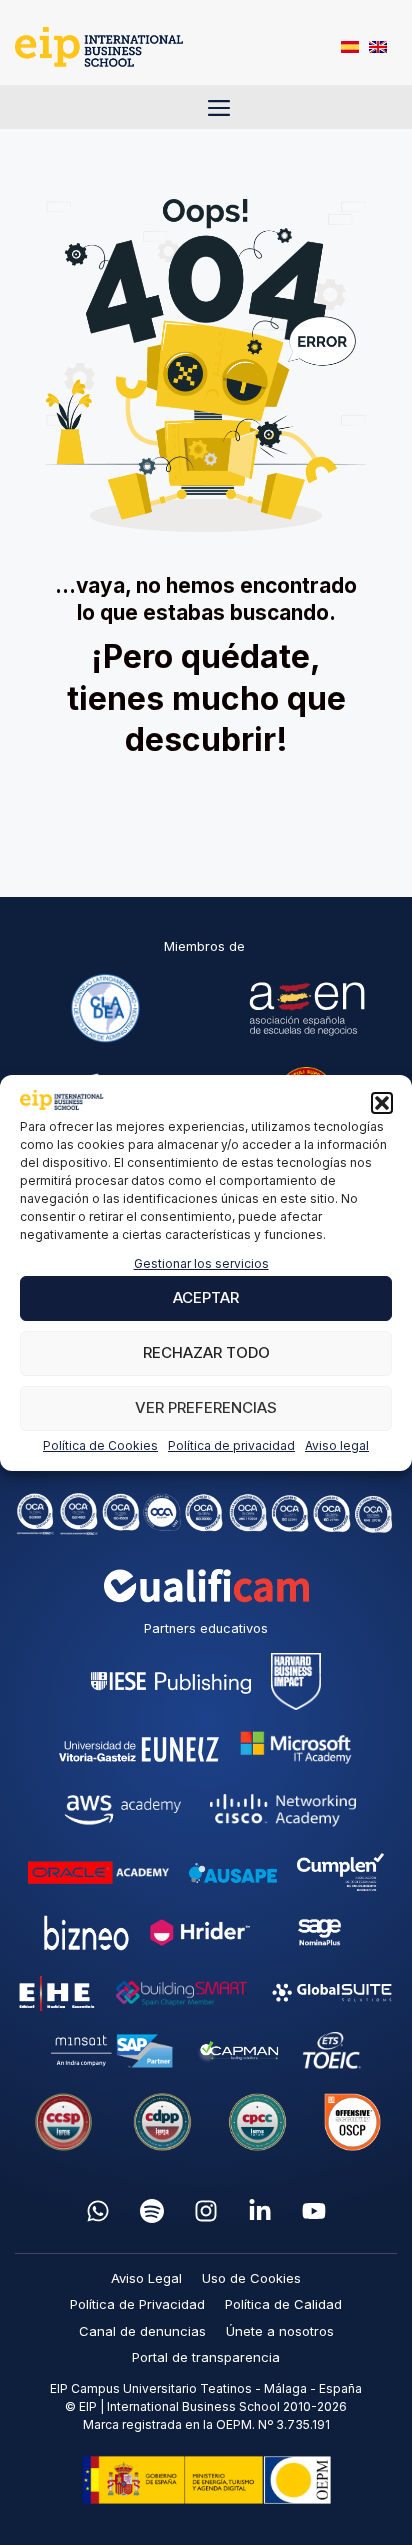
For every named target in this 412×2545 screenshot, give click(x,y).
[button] (382, 1103)
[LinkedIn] (260, 2211)
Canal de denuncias (142, 2331)
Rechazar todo (206, 1352)
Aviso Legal (146, 2278)
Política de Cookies (100, 1445)
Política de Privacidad (137, 2304)
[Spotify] (152, 2211)
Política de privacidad (231, 1445)
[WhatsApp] (98, 2211)
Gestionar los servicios (201, 1263)
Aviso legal (337, 1445)
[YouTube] (314, 2211)
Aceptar (206, 1297)
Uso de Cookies (251, 2278)
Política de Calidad (283, 2304)
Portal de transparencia (206, 2357)
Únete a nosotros (280, 2331)
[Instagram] (206, 2211)
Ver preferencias (206, 1407)
